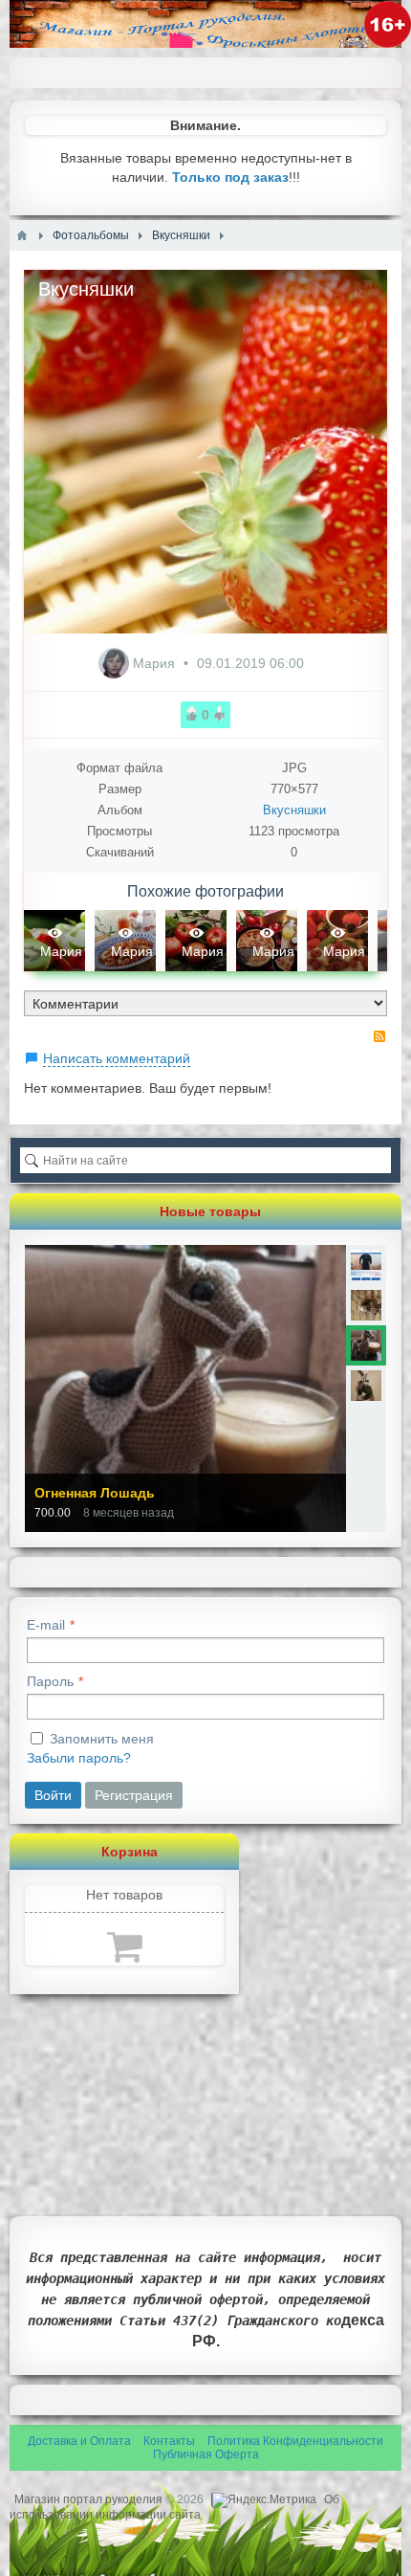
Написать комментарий (117, 1058)
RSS (379, 1036)
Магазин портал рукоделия (90, 2499)
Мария (156, 663)
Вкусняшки (294, 810)
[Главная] (22, 235)
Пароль (50, 1681)
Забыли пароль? (79, 1758)
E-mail (46, 1625)
